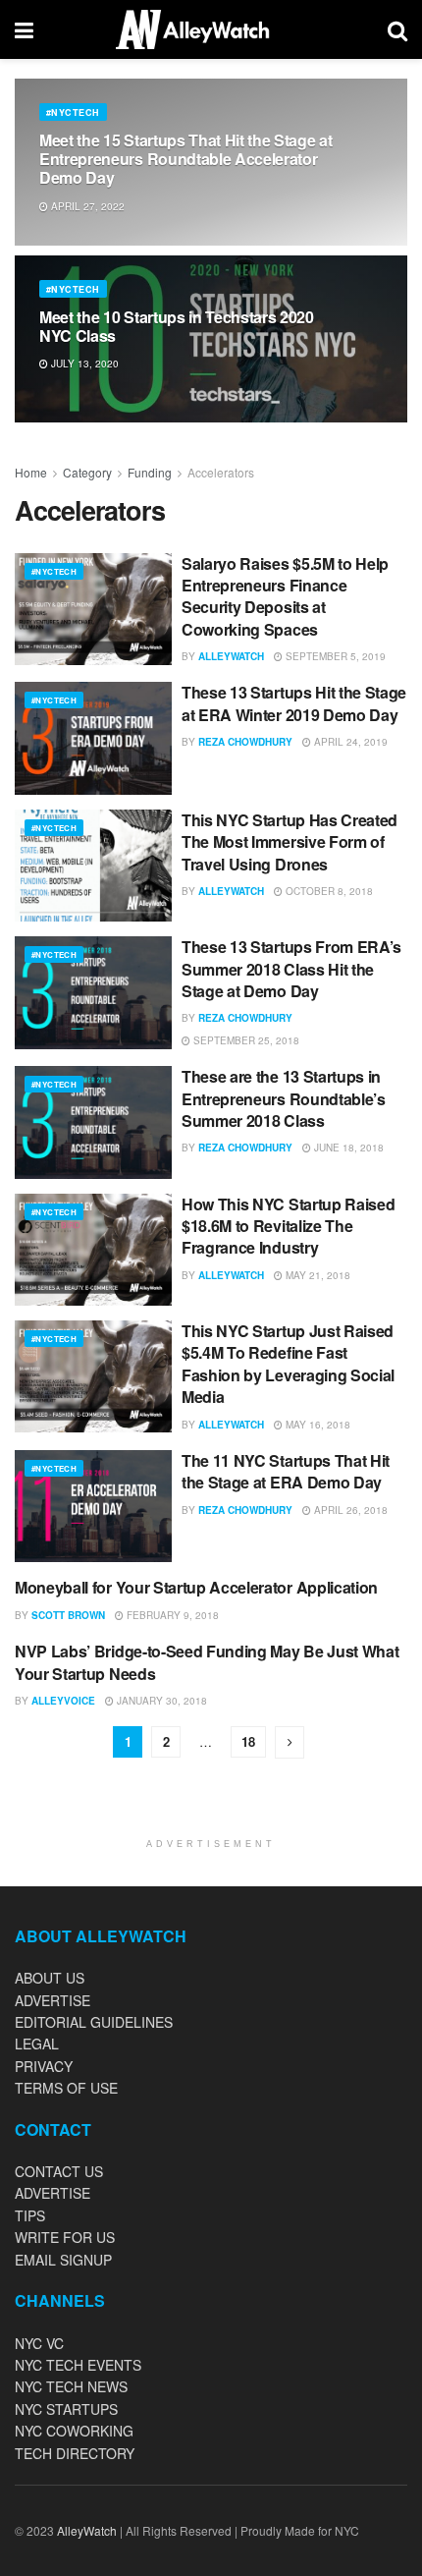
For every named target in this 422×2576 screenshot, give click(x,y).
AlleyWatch (231, 656)
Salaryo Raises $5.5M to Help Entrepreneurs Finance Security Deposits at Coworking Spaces (285, 596)
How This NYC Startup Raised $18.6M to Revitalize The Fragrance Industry (288, 1226)
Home (31, 472)
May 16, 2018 (316, 1425)
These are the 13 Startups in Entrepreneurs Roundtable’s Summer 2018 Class (284, 1098)
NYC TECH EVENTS (78, 2365)
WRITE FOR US (65, 2237)
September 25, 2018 (245, 1040)
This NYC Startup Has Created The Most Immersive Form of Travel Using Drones (290, 842)
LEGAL (37, 2044)
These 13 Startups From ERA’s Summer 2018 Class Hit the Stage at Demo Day (291, 969)
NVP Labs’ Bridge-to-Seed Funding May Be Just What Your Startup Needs (207, 1662)
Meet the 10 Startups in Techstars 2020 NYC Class (177, 326)
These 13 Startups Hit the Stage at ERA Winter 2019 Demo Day (294, 703)
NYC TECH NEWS (71, 2386)
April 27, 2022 (86, 206)
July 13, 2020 (83, 364)
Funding (150, 472)
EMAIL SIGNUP (63, 2260)
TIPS (30, 2215)
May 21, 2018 (316, 1275)
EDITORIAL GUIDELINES (94, 2022)
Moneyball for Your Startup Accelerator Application (196, 1587)
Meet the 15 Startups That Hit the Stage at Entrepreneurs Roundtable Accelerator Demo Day (186, 159)
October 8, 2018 (328, 891)
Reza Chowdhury (245, 742)
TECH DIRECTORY (75, 2453)
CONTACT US (59, 2171)
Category (87, 472)
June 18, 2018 (347, 1148)
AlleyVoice (63, 1701)
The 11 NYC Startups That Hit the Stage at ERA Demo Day (286, 1471)
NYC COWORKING (74, 2431)
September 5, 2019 (334, 656)
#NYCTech (73, 112)
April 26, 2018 (349, 1510)
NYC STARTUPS (66, 2409)
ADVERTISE (53, 2000)
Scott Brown (68, 1615)
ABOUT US (50, 1978)
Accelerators (221, 472)
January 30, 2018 (160, 1701)
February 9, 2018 (171, 1615)
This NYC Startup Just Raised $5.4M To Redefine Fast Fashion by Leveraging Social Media (288, 1364)
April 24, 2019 (349, 742)
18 (248, 1741)
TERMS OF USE (66, 2088)
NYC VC (39, 2343)
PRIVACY (44, 2066)
